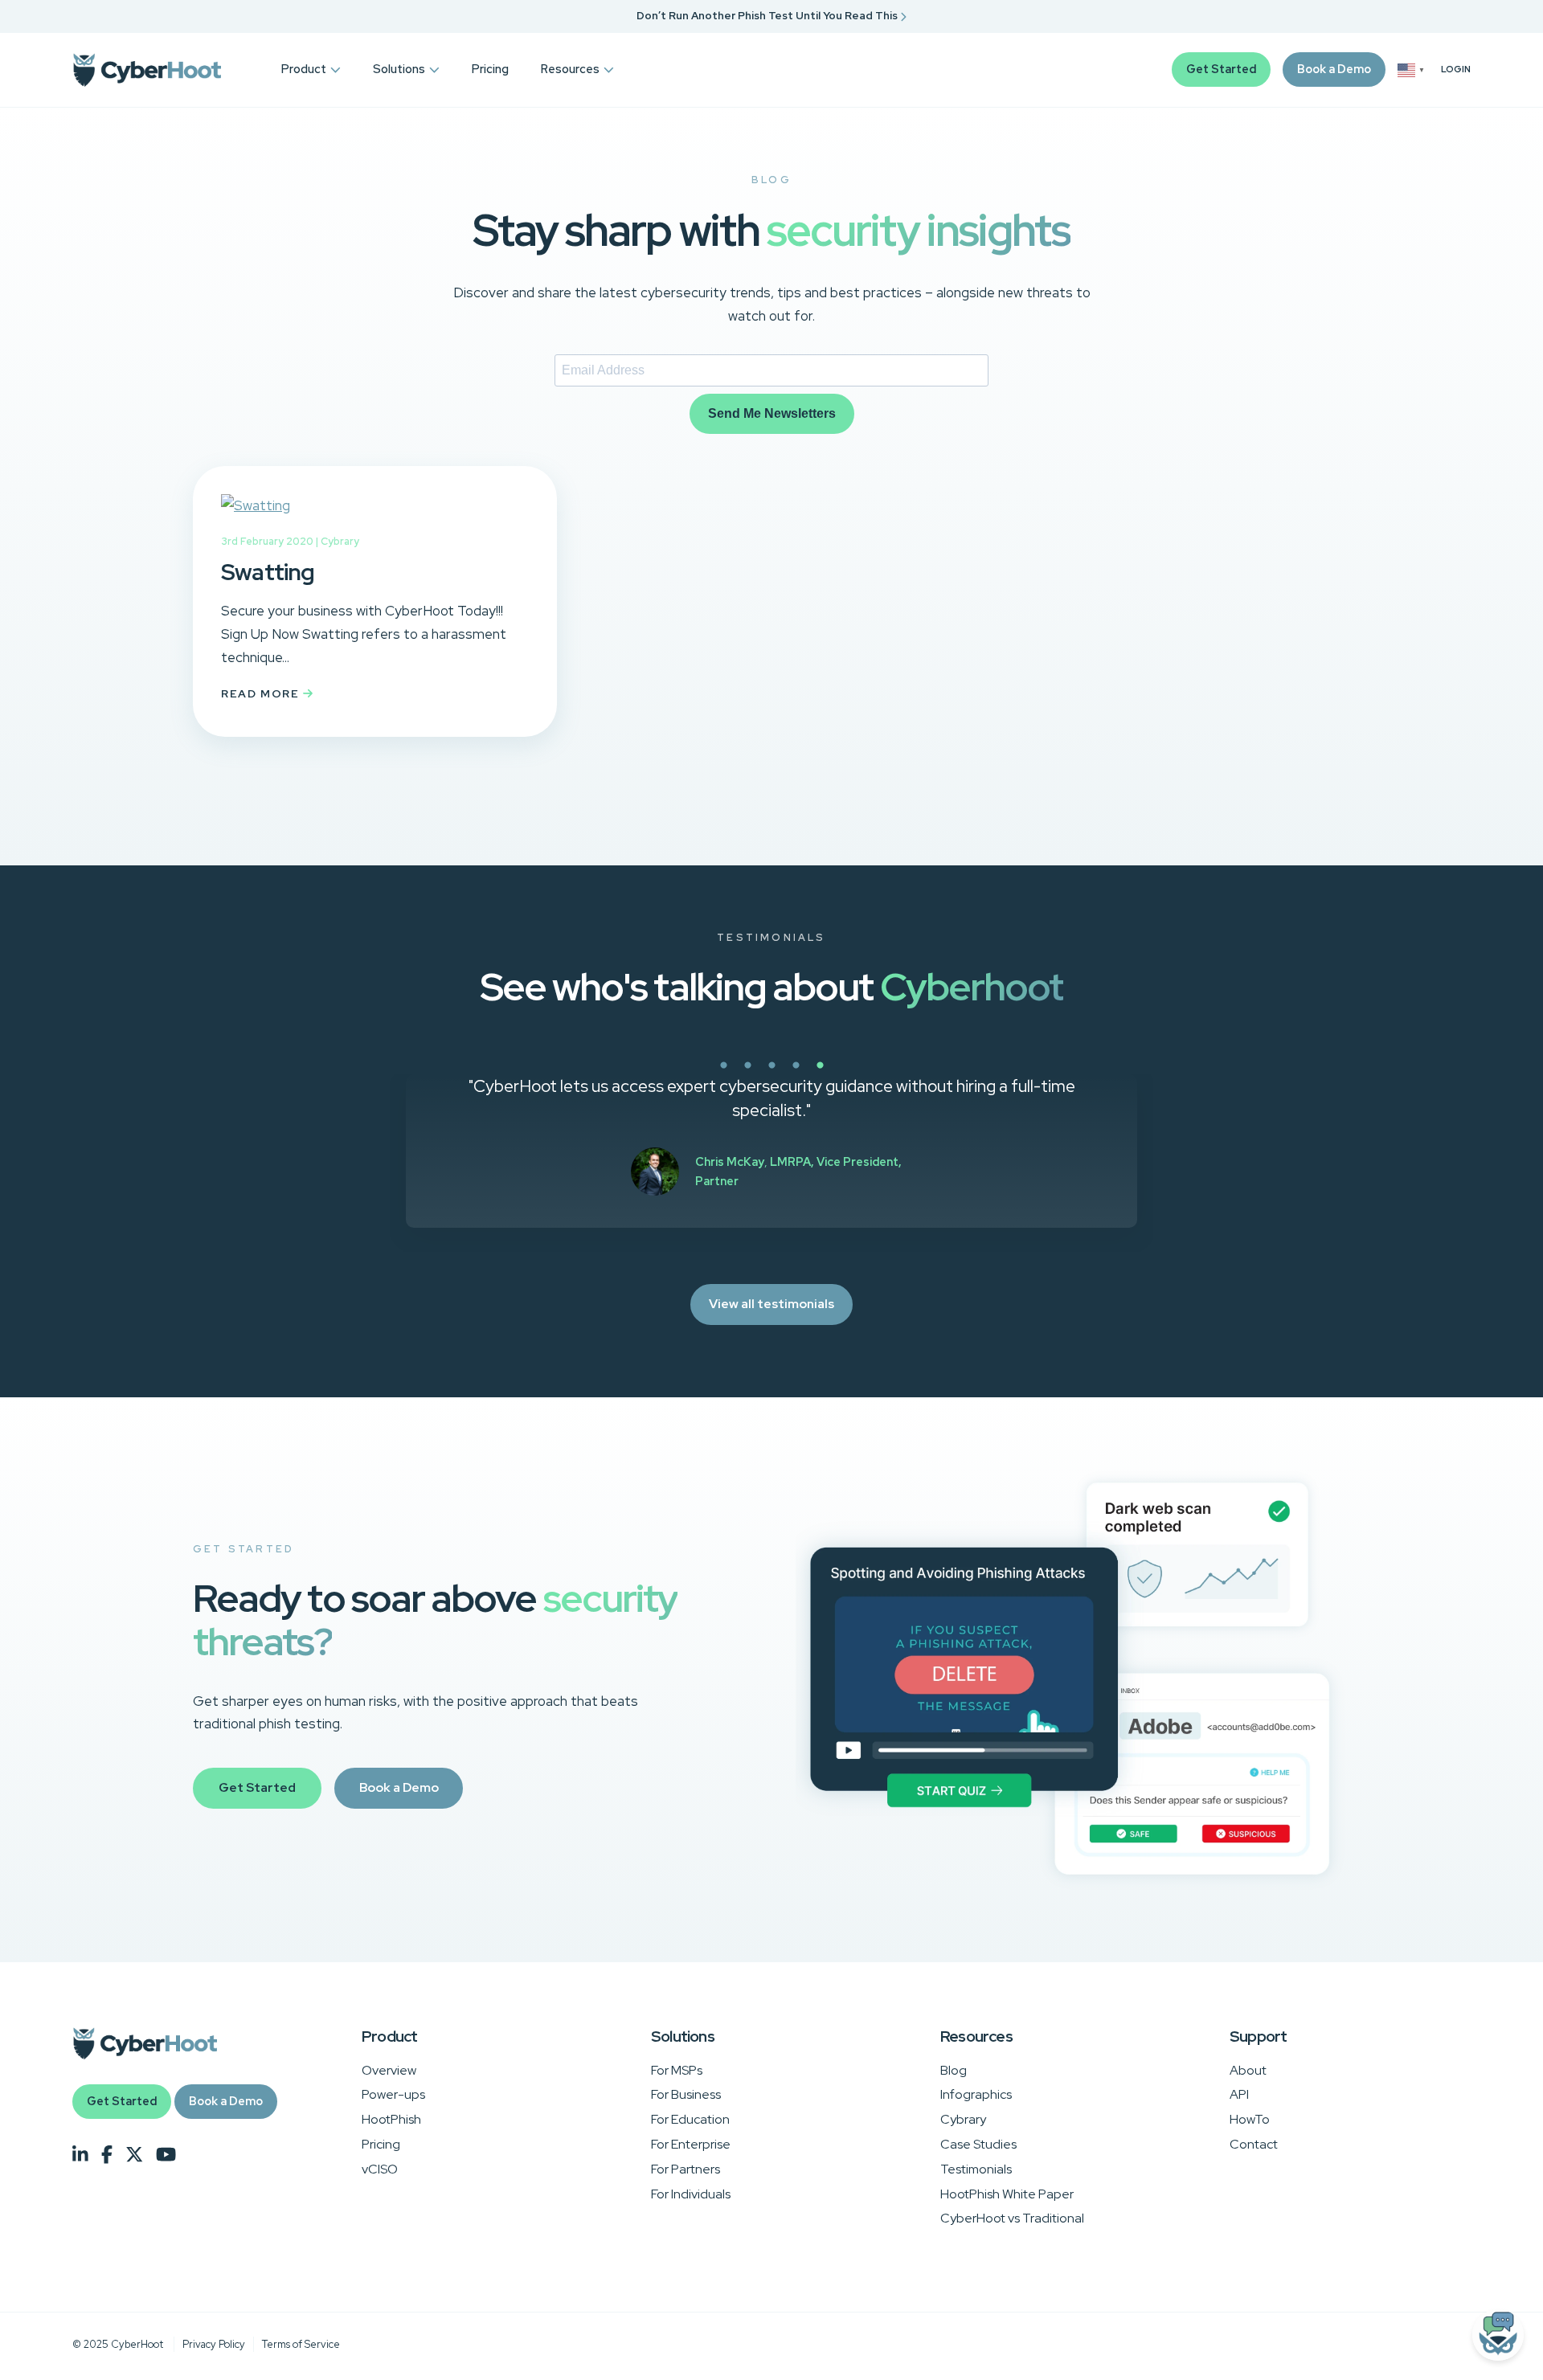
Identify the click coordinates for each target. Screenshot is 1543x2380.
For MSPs (677, 2070)
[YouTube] (166, 2155)
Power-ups (393, 2094)
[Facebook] (107, 2155)
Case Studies (978, 2144)
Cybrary (340, 541)
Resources (570, 69)
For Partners (686, 2169)
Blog (954, 2070)
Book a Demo (1334, 69)
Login (1456, 70)
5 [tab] (876, 1074)
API (1239, 2094)
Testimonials (976, 2169)
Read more (262, 693)
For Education (690, 2119)
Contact (1254, 2144)
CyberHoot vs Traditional (1012, 2218)
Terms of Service (301, 2344)
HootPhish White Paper (1007, 2194)
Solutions (399, 69)
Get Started (1221, 69)
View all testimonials (771, 1304)
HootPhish (391, 2119)
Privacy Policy (214, 2344)
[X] (134, 2155)
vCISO (380, 2169)
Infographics (976, 2094)
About (1248, 2070)
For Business (686, 2094)
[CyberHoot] (147, 70)
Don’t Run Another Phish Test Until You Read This (768, 16)
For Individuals (691, 2194)
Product (304, 69)
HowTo (1250, 2119)
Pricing (490, 69)
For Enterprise (691, 2144)
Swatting (268, 572)
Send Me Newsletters (772, 413)
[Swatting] (256, 505)
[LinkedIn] (80, 2155)
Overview (389, 2070)
